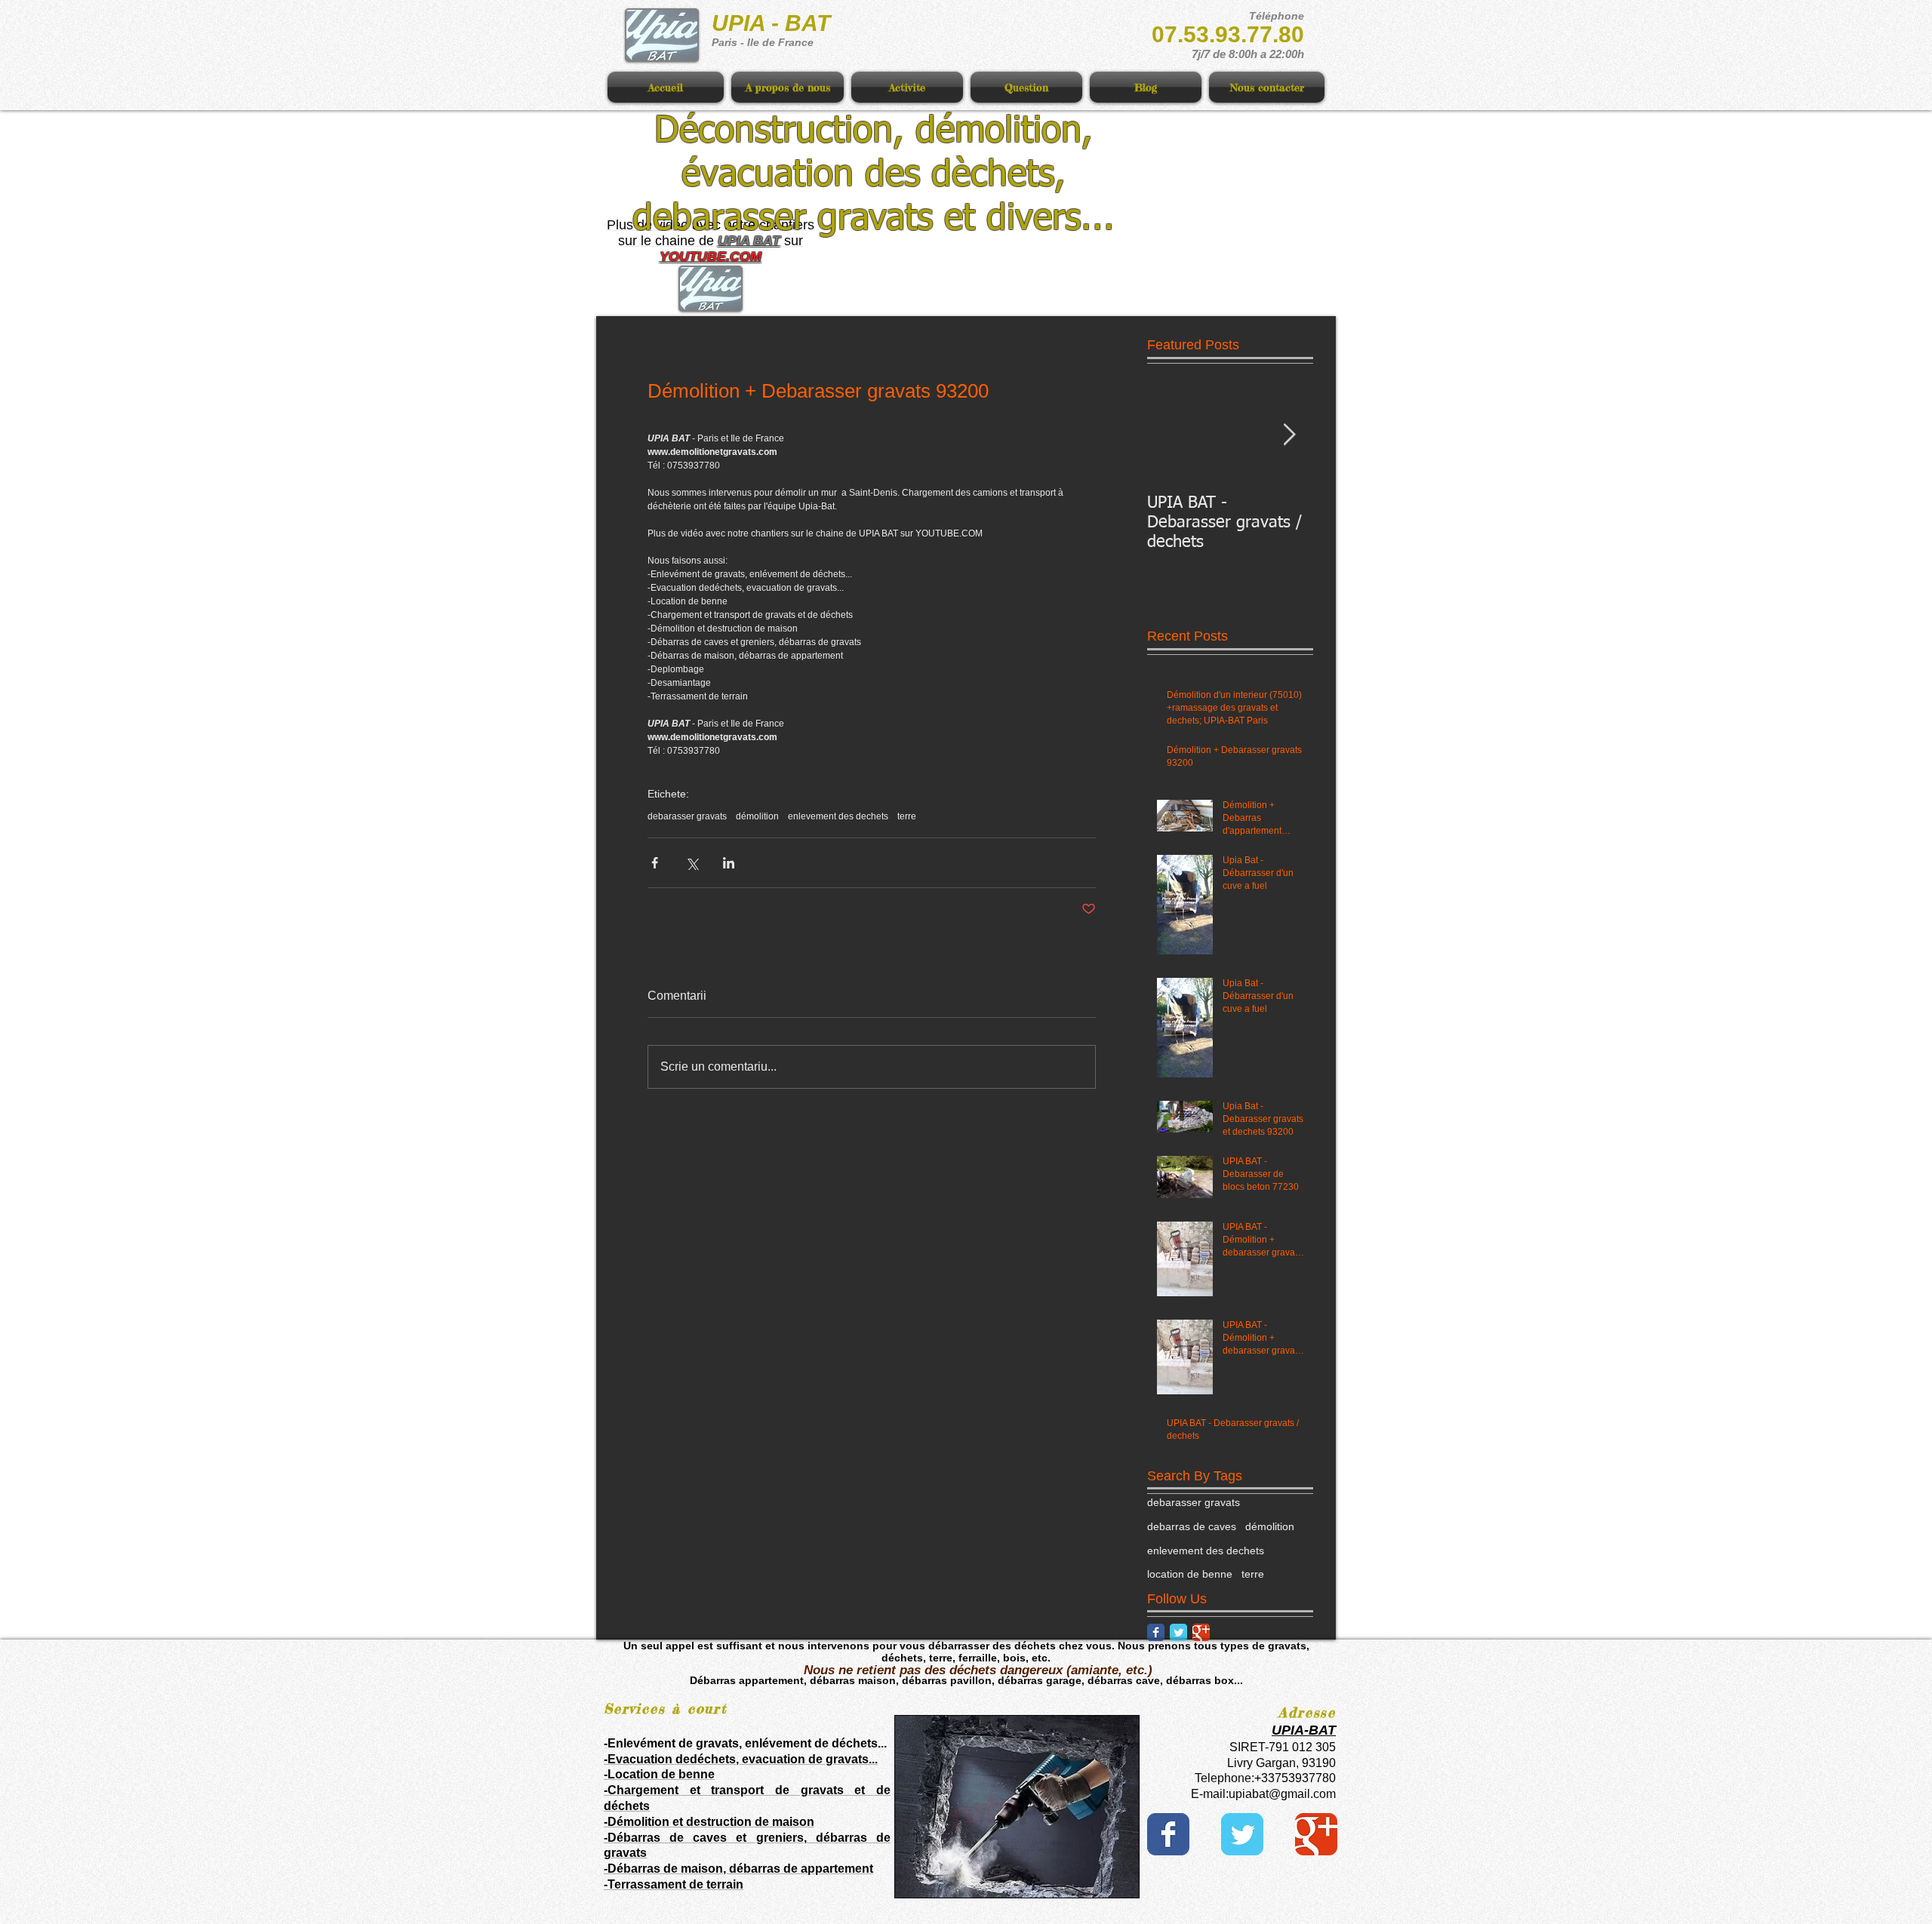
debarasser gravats (687, 816)
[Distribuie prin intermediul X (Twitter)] (692, 863)
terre (907, 816)
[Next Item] (1289, 435)
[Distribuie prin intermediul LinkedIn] (729, 863)
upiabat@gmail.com (1282, 1794)
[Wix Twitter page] (1242, 1834)
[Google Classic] (1201, 1632)
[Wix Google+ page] (1316, 1834)
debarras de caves (1192, 1526)
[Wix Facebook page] (1168, 1834)
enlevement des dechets (838, 816)
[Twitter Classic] (1178, 1632)
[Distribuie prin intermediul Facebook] (655, 863)
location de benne (1190, 1574)
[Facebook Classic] (1156, 1632)
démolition (757, 816)
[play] (1102, 1884)
